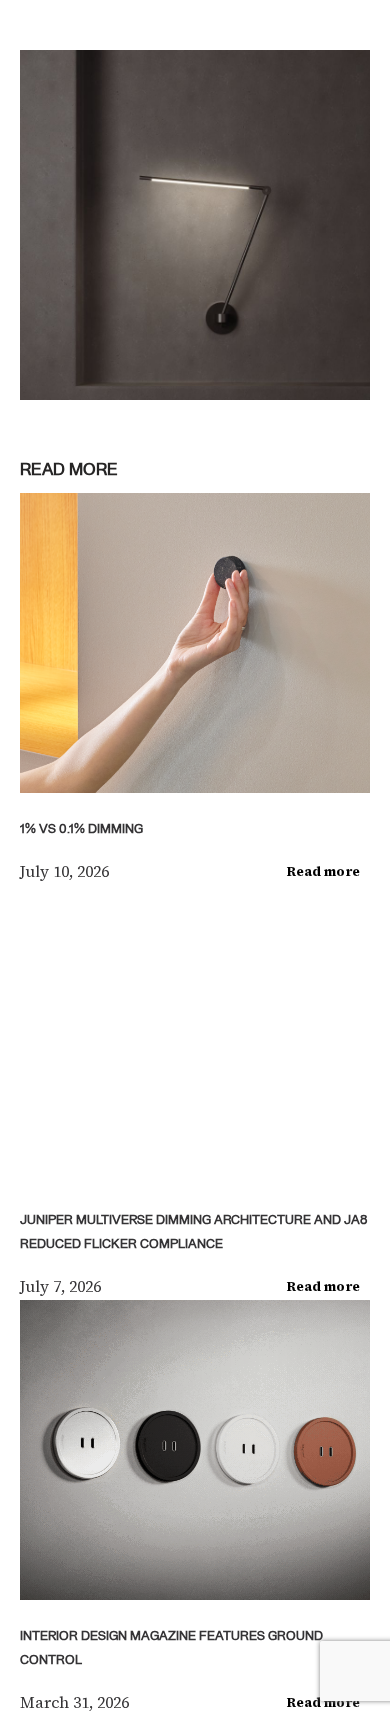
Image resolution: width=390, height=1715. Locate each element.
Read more (323, 871)
